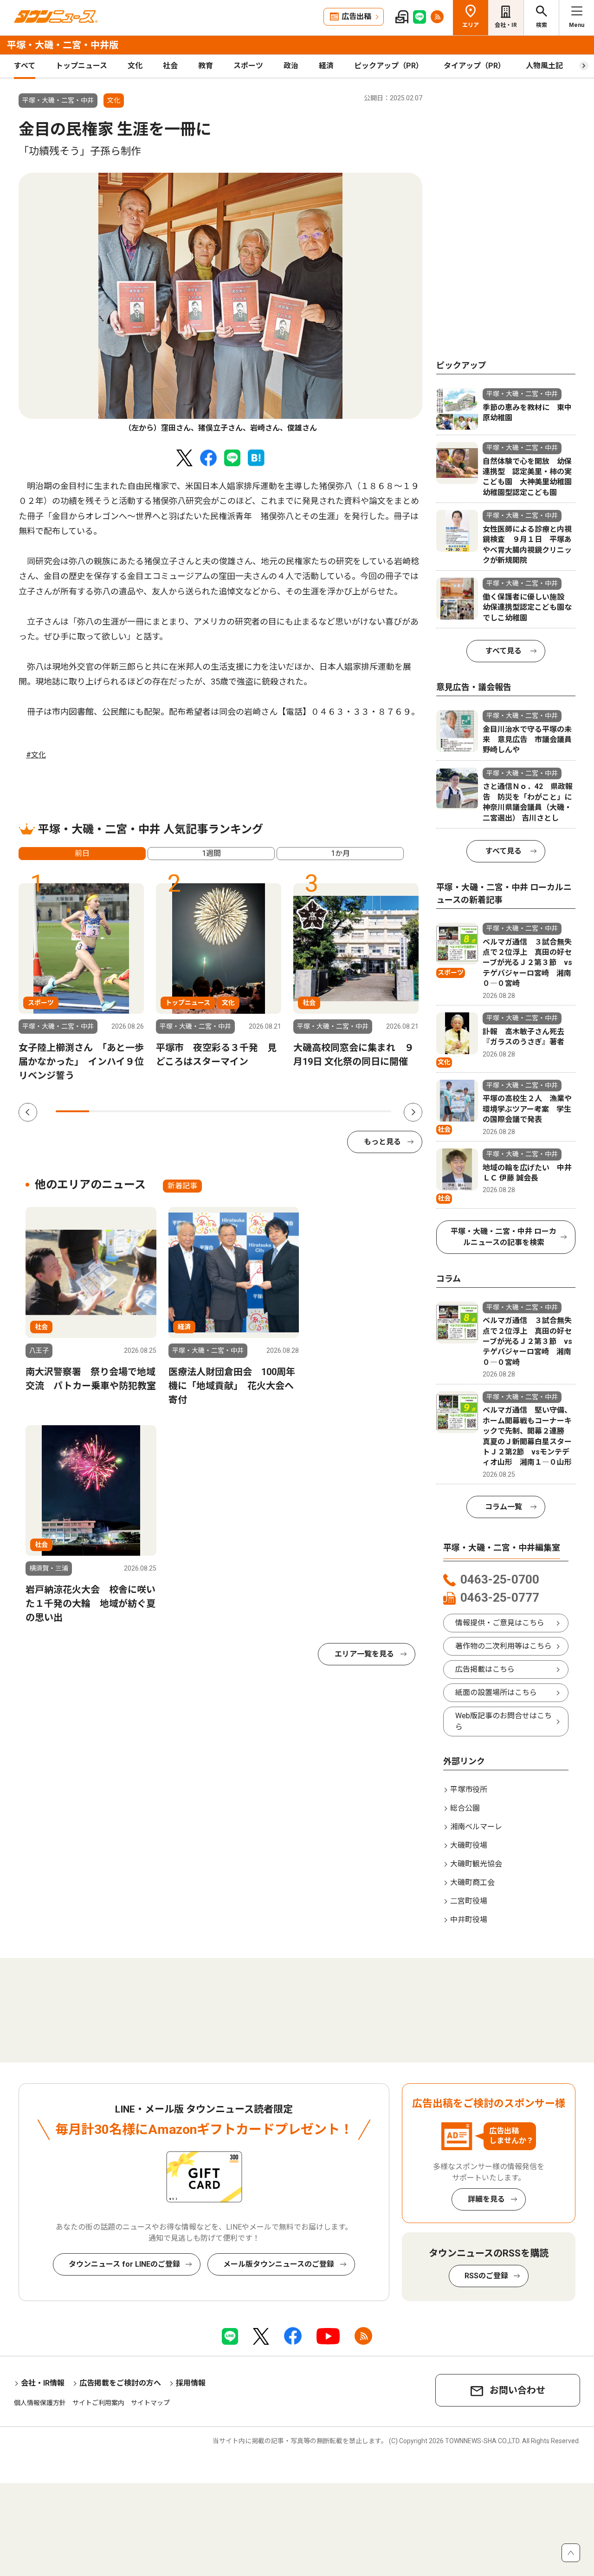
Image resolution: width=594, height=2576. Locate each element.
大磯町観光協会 (476, 1864)
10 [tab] (374, 1111)
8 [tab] (307, 1111)
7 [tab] (274, 1111)
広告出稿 (356, 16)
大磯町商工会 (472, 1882)
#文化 (36, 755)
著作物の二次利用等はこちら (504, 1646)
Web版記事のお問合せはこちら (504, 1721)
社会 (170, 66)
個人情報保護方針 (40, 2403)
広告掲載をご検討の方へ (120, 2383)
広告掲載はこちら (485, 1669)
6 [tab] (240, 1111)
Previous (28, 1112)
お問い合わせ (517, 2390)
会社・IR (506, 25)
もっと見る (382, 1142)
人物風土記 (544, 66)
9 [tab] (341, 1111)
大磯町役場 (469, 1845)
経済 (326, 66)
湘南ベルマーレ (476, 1827)
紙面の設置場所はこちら (496, 1692)
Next (413, 1112)
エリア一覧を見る (364, 1654)
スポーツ (248, 66)
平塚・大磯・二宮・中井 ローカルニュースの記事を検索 (504, 1237)
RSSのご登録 (486, 2276)
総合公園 (465, 1808)
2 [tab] (106, 1111)
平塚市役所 (469, 1790)
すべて (25, 66)
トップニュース (81, 66)
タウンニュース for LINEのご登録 (124, 2264)
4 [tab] (173, 1111)
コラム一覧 (504, 1507)
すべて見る (504, 651)
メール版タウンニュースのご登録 (279, 2264)
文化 (135, 66)
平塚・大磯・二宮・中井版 (63, 45)
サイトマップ (150, 2403)
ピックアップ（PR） (389, 66)
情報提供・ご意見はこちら (500, 1623)
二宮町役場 (469, 1901)
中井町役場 (469, 1920)
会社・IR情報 (43, 2383)
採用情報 (191, 2383)
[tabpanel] (220, 303)
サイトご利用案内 (98, 2403)
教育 (206, 66)
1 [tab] (72, 1111)
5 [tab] (207, 1111)
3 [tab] (140, 1111)
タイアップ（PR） (475, 66)
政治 (291, 66)
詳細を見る (486, 2199)
